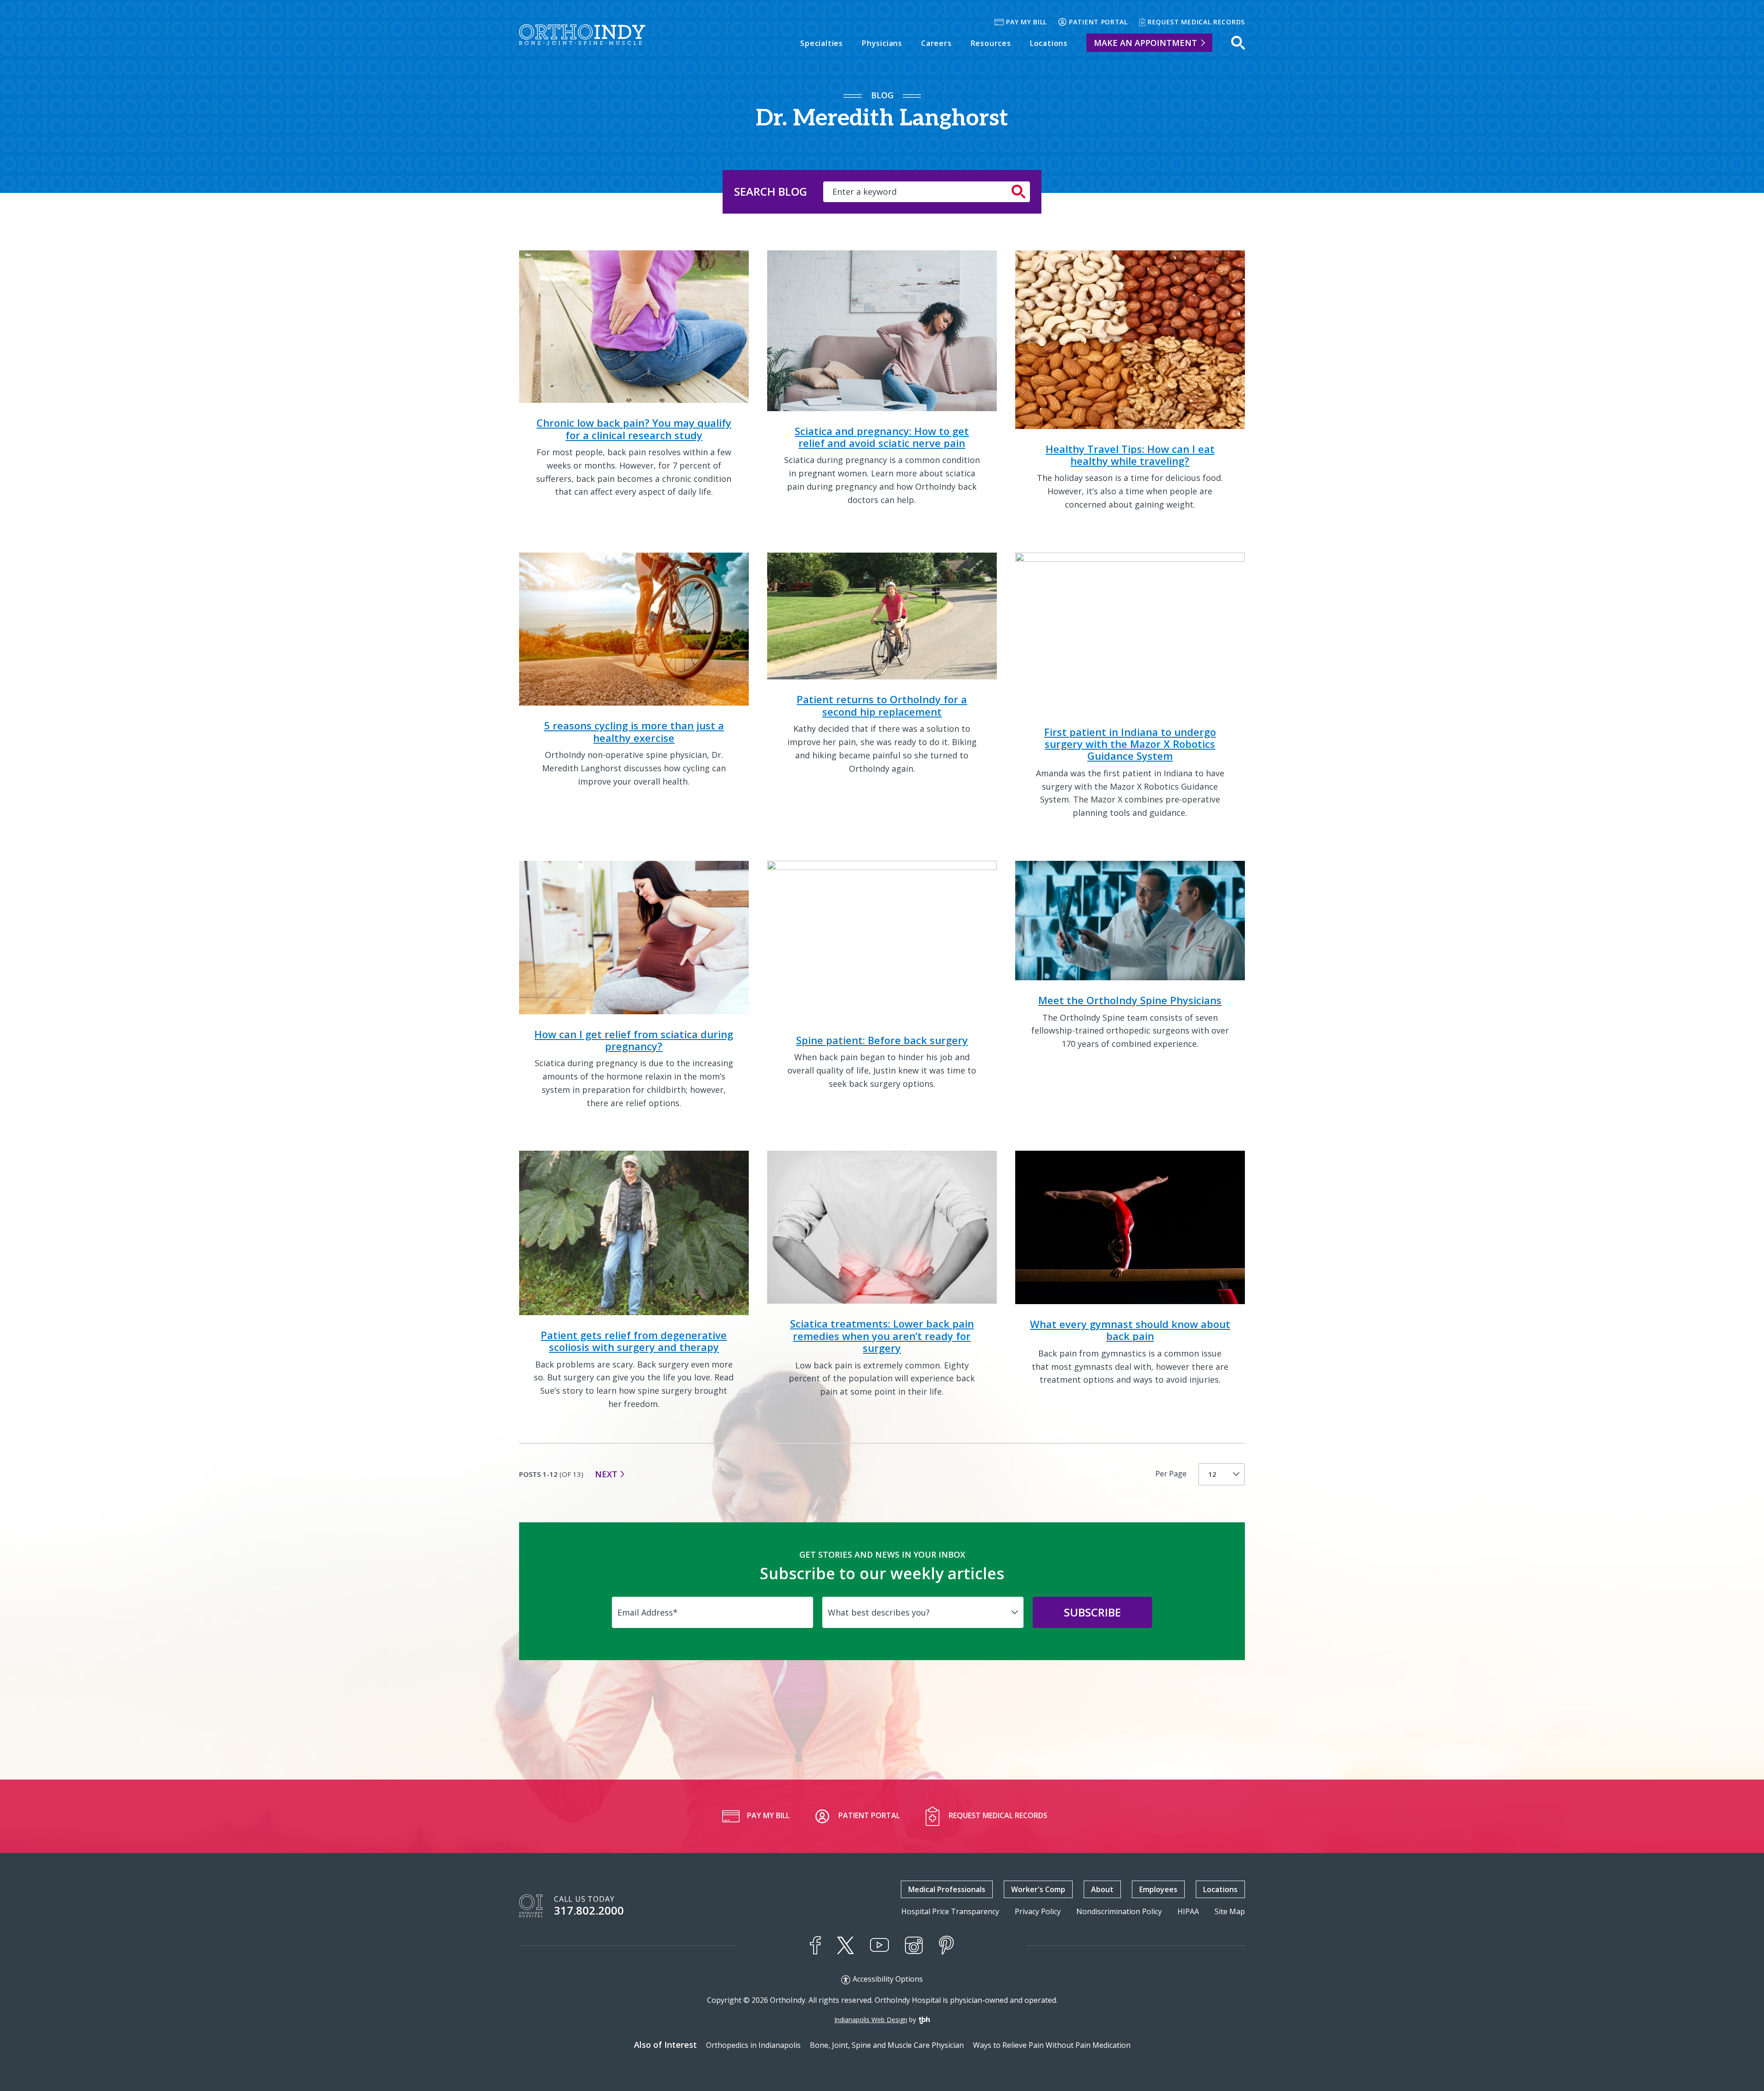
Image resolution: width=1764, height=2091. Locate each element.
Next (606, 1474)
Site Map (1230, 1912)
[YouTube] (879, 1945)
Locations (1049, 43)
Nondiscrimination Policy (1119, 1912)
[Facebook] (815, 1945)
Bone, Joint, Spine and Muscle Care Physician (887, 2045)
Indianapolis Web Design (871, 2020)
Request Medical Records (1196, 22)
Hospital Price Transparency (950, 1912)
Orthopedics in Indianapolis (753, 2045)
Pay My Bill (1026, 22)
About (1102, 1889)
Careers (936, 43)
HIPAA (1188, 1912)
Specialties (822, 43)
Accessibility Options (888, 1979)
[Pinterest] (947, 1945)
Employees (1158, 1889)
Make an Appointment (1145, 43)
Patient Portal (1098, 22)
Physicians (882, 43)
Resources (991, 43)
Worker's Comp (1038, 1889)
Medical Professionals (947, 1889)
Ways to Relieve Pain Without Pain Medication (1052, 2045)
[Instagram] (914, 1945)
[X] (845, 1945)
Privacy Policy (1038, 1912)
